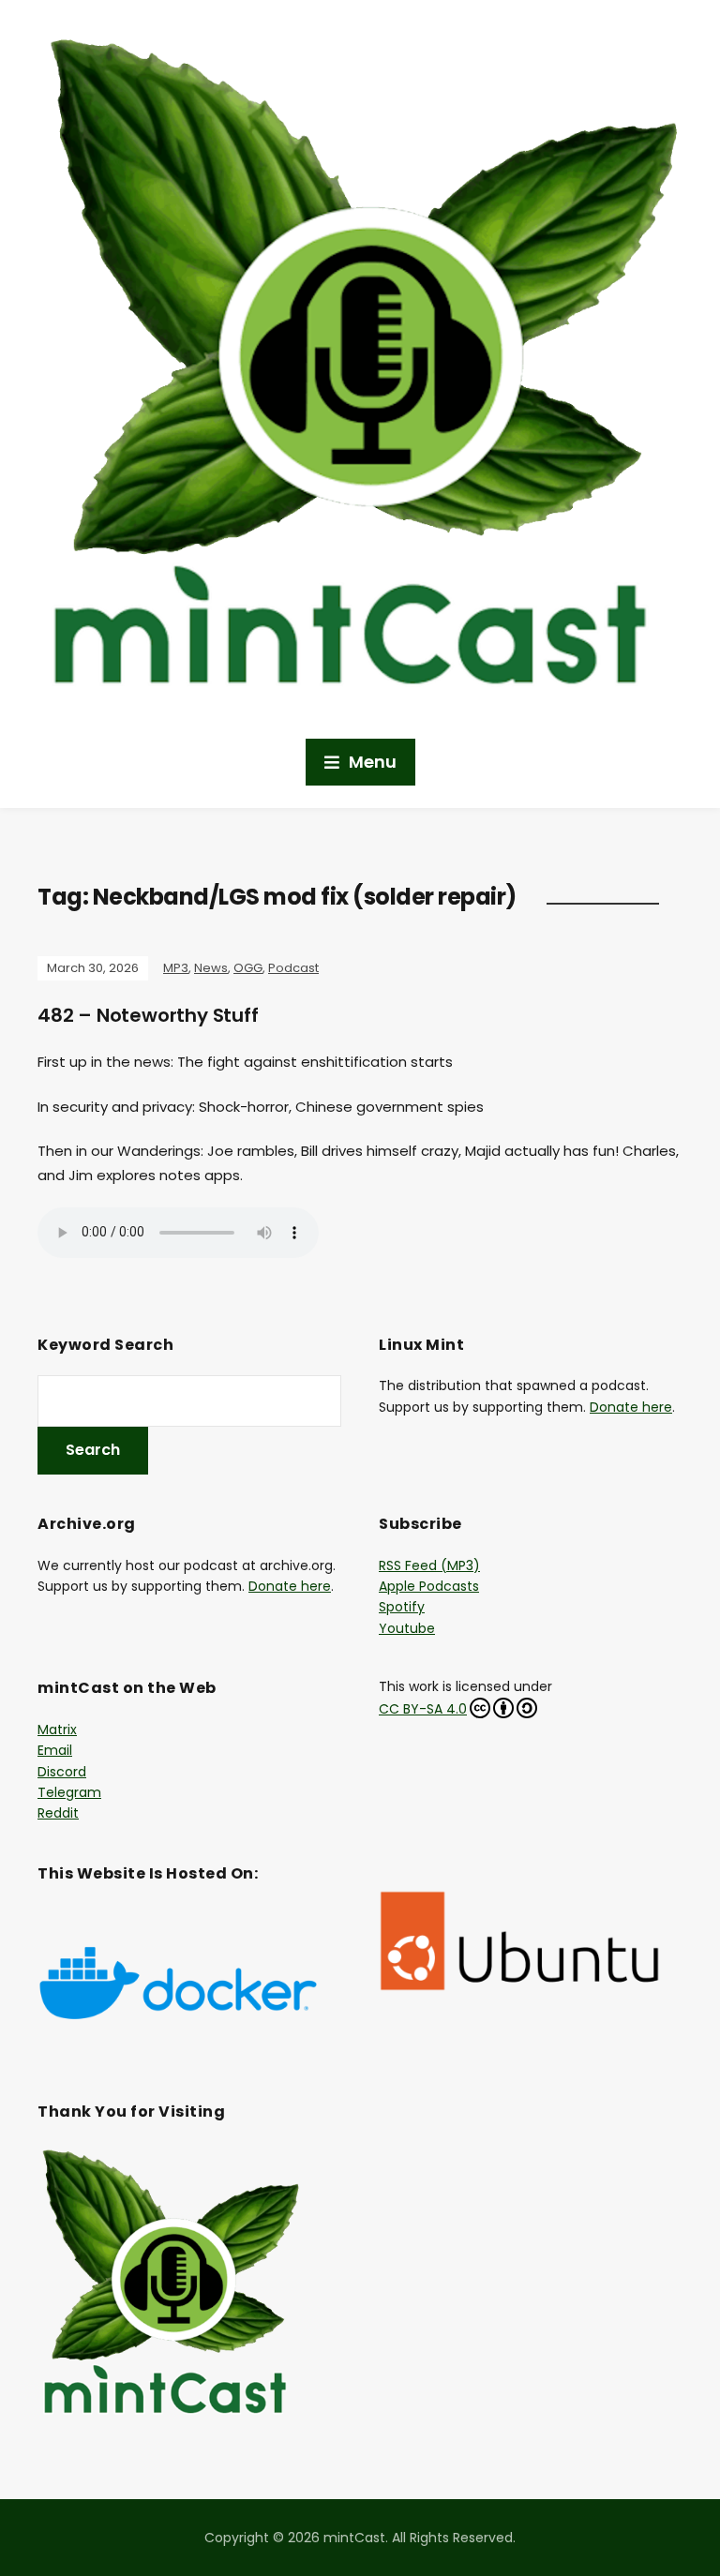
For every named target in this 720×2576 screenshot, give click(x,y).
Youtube (407, 1628)
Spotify (402, 1607)
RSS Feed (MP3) (429, 1565)
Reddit (58, 1813)
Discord (62, 1772)
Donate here (631, 1407)
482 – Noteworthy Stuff (148, 1015)
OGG (248, 968)
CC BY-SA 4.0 (423, 1709)
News (211, 968)
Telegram (69, 1792)
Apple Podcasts (429, 1586)
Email (55, 1750)
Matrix (57, 1730)
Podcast (293, 968)
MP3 (176, 968)
